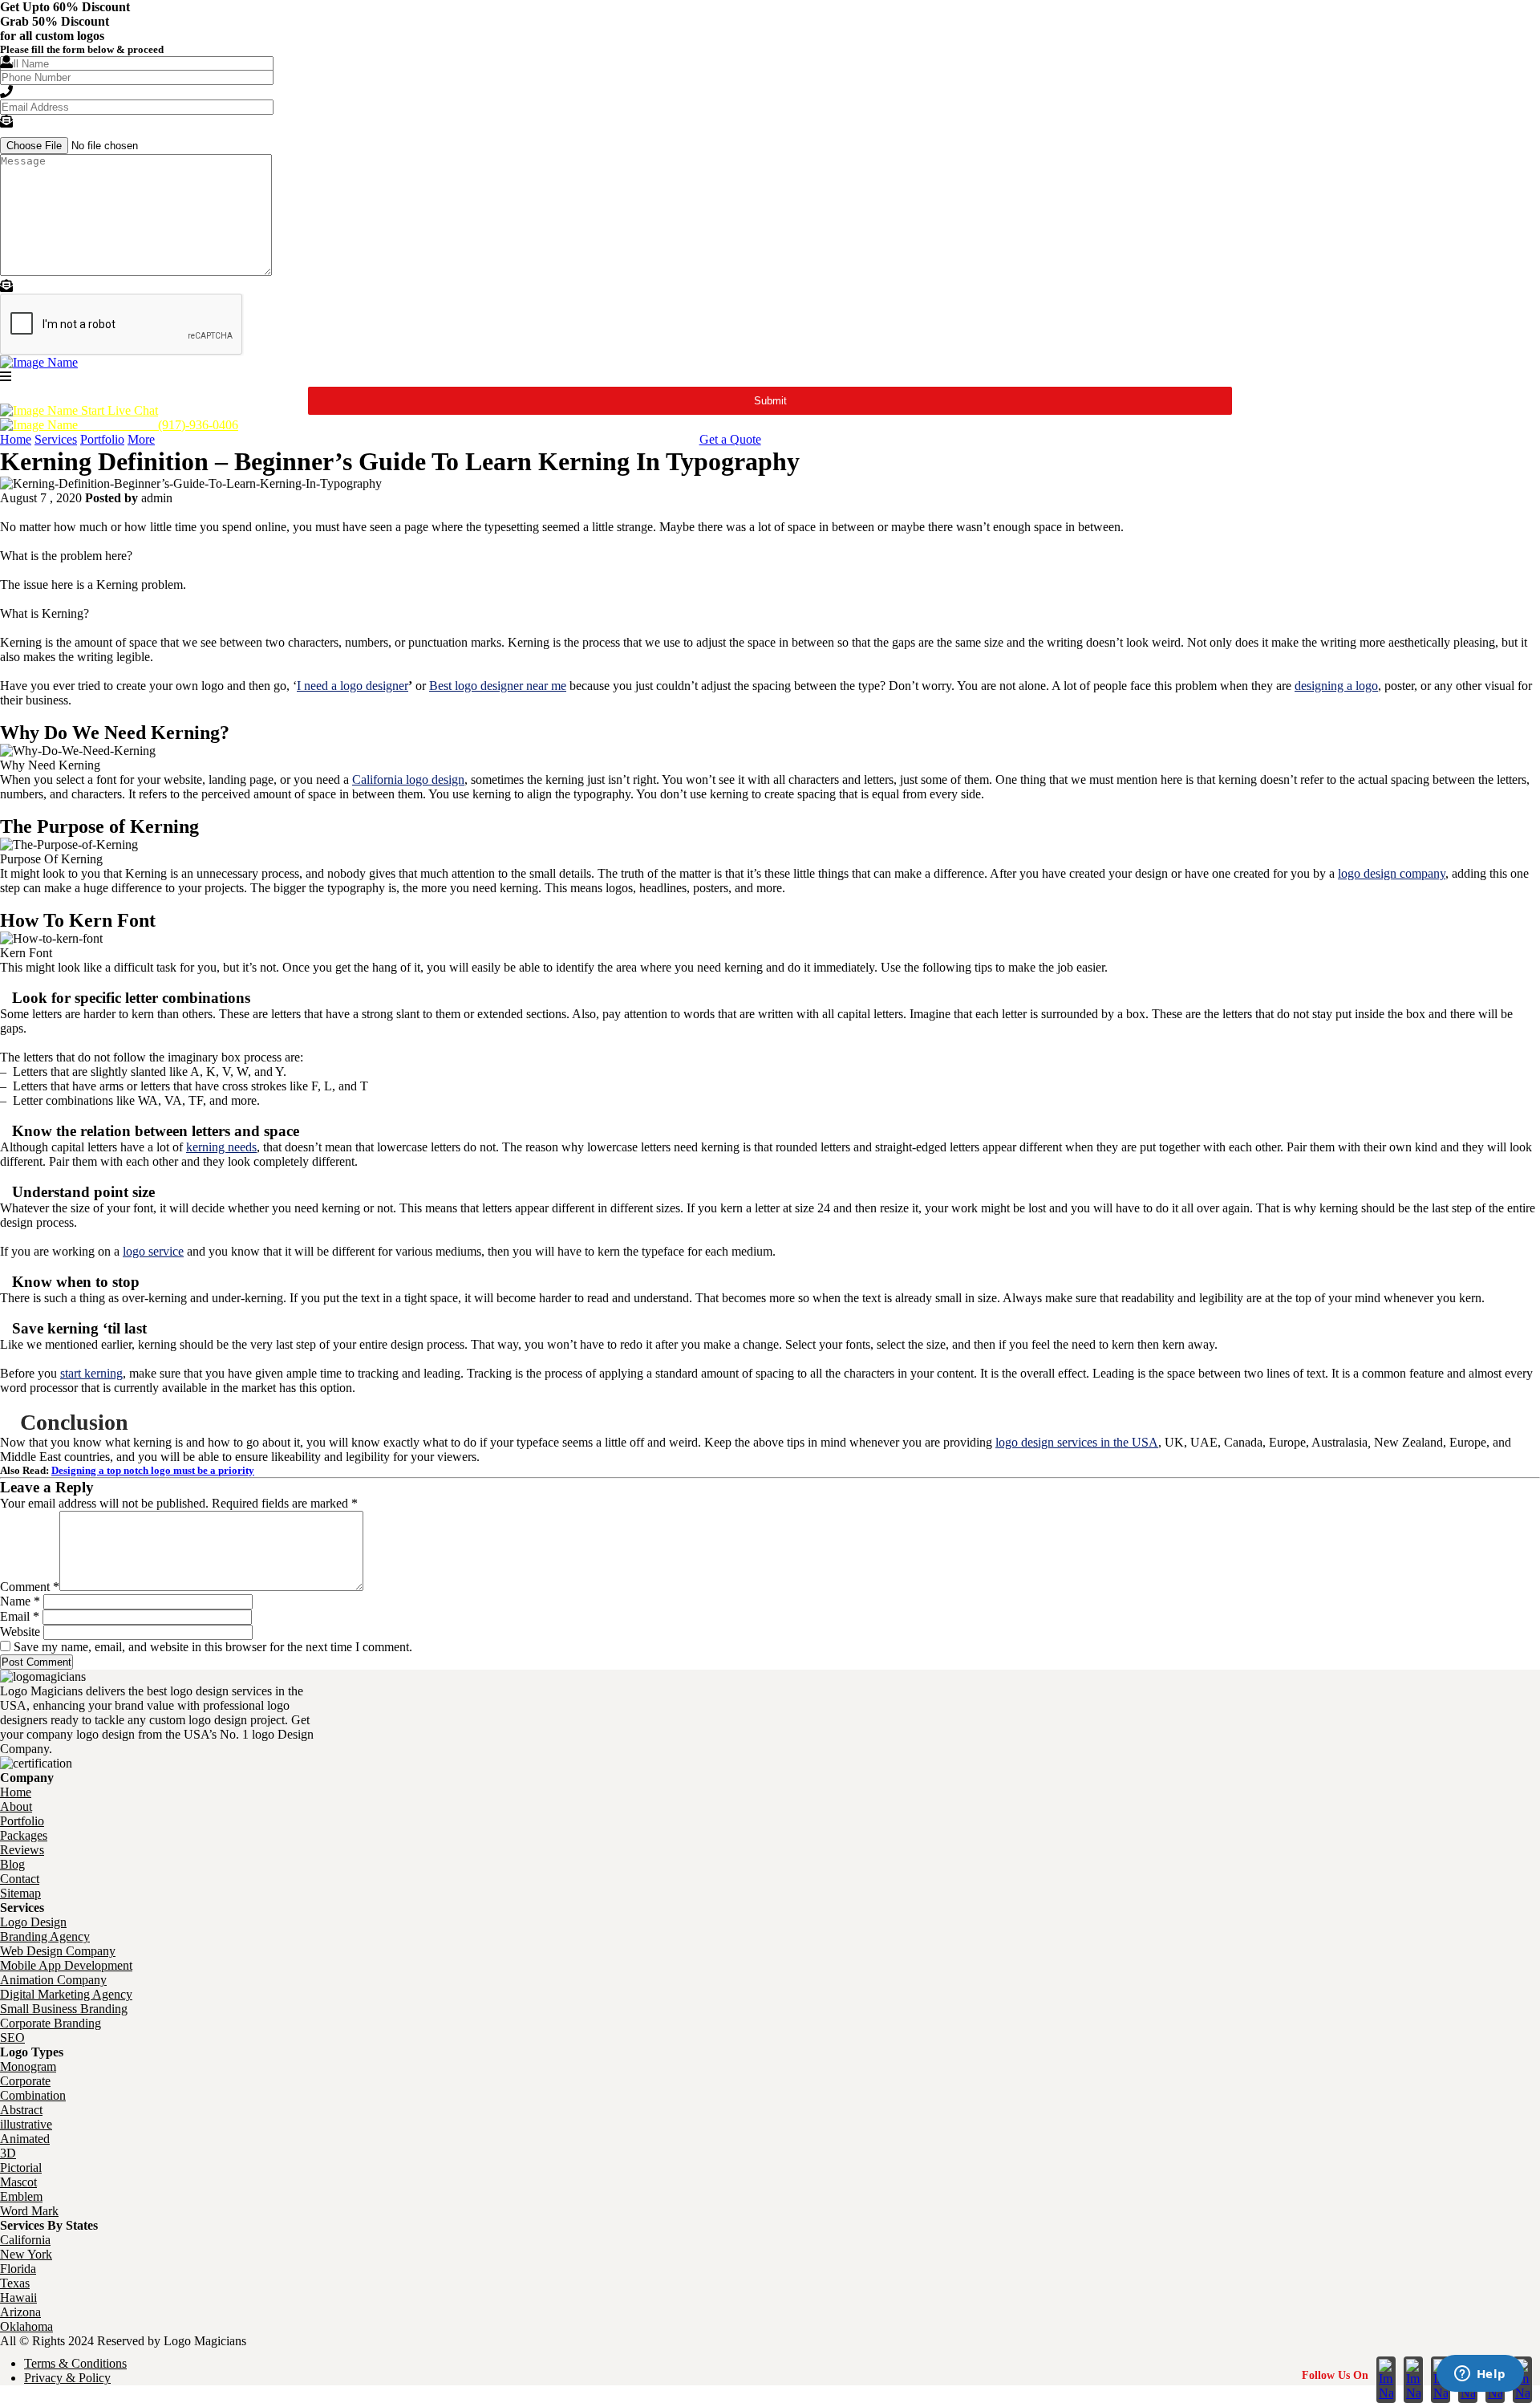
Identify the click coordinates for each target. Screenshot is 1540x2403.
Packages (24, 1835)
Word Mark (29, 2211)
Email (20, 1616)
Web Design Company (58, 1951)
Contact (20, 1879)
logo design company (1392, 873)
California (25, 2240)
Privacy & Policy (67, 2378)
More (141, 439)
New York (26, 2254)
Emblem (21, 2196)
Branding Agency (45, 1936)
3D (8, 2153)
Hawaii (18, 2297)
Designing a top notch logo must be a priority (153, 1470)
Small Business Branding (64, 2009)
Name (20, 1601)
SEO (12, 2038)
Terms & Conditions (75, 2363)
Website (20, 1632)
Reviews (22, 1850)
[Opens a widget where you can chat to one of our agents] (1480, 2375)
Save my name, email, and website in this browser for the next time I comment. (213, 1647)
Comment (30, 1587)
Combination (33, 2095)
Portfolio (102, 439)
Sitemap (20, 1893)
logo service (153, 1251)
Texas (15, 2283)
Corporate (25, 2081)
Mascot (18, 2182)
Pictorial (21, 2168)
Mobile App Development (66, 1965)
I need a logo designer (353, 686)
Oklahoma (26, 2326)
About (16, 1806)
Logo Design (33, 1922)
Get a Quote (730, 439)
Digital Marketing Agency (66, 1994)
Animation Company (53, 1980)
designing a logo (1336, 686)
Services (56, 439)
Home (16, 439)
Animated (25, 2139)
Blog (12, 1864)
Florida (18, 2269)
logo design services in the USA (1077, 1442)
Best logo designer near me (498, 686)
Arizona (20, 2312)
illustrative (26, 2124)
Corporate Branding (51, 2023)
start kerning (91, 1373)
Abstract (21, 2110)
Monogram (28, 2066)
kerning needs (221, 1147)
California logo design (408, 779)
